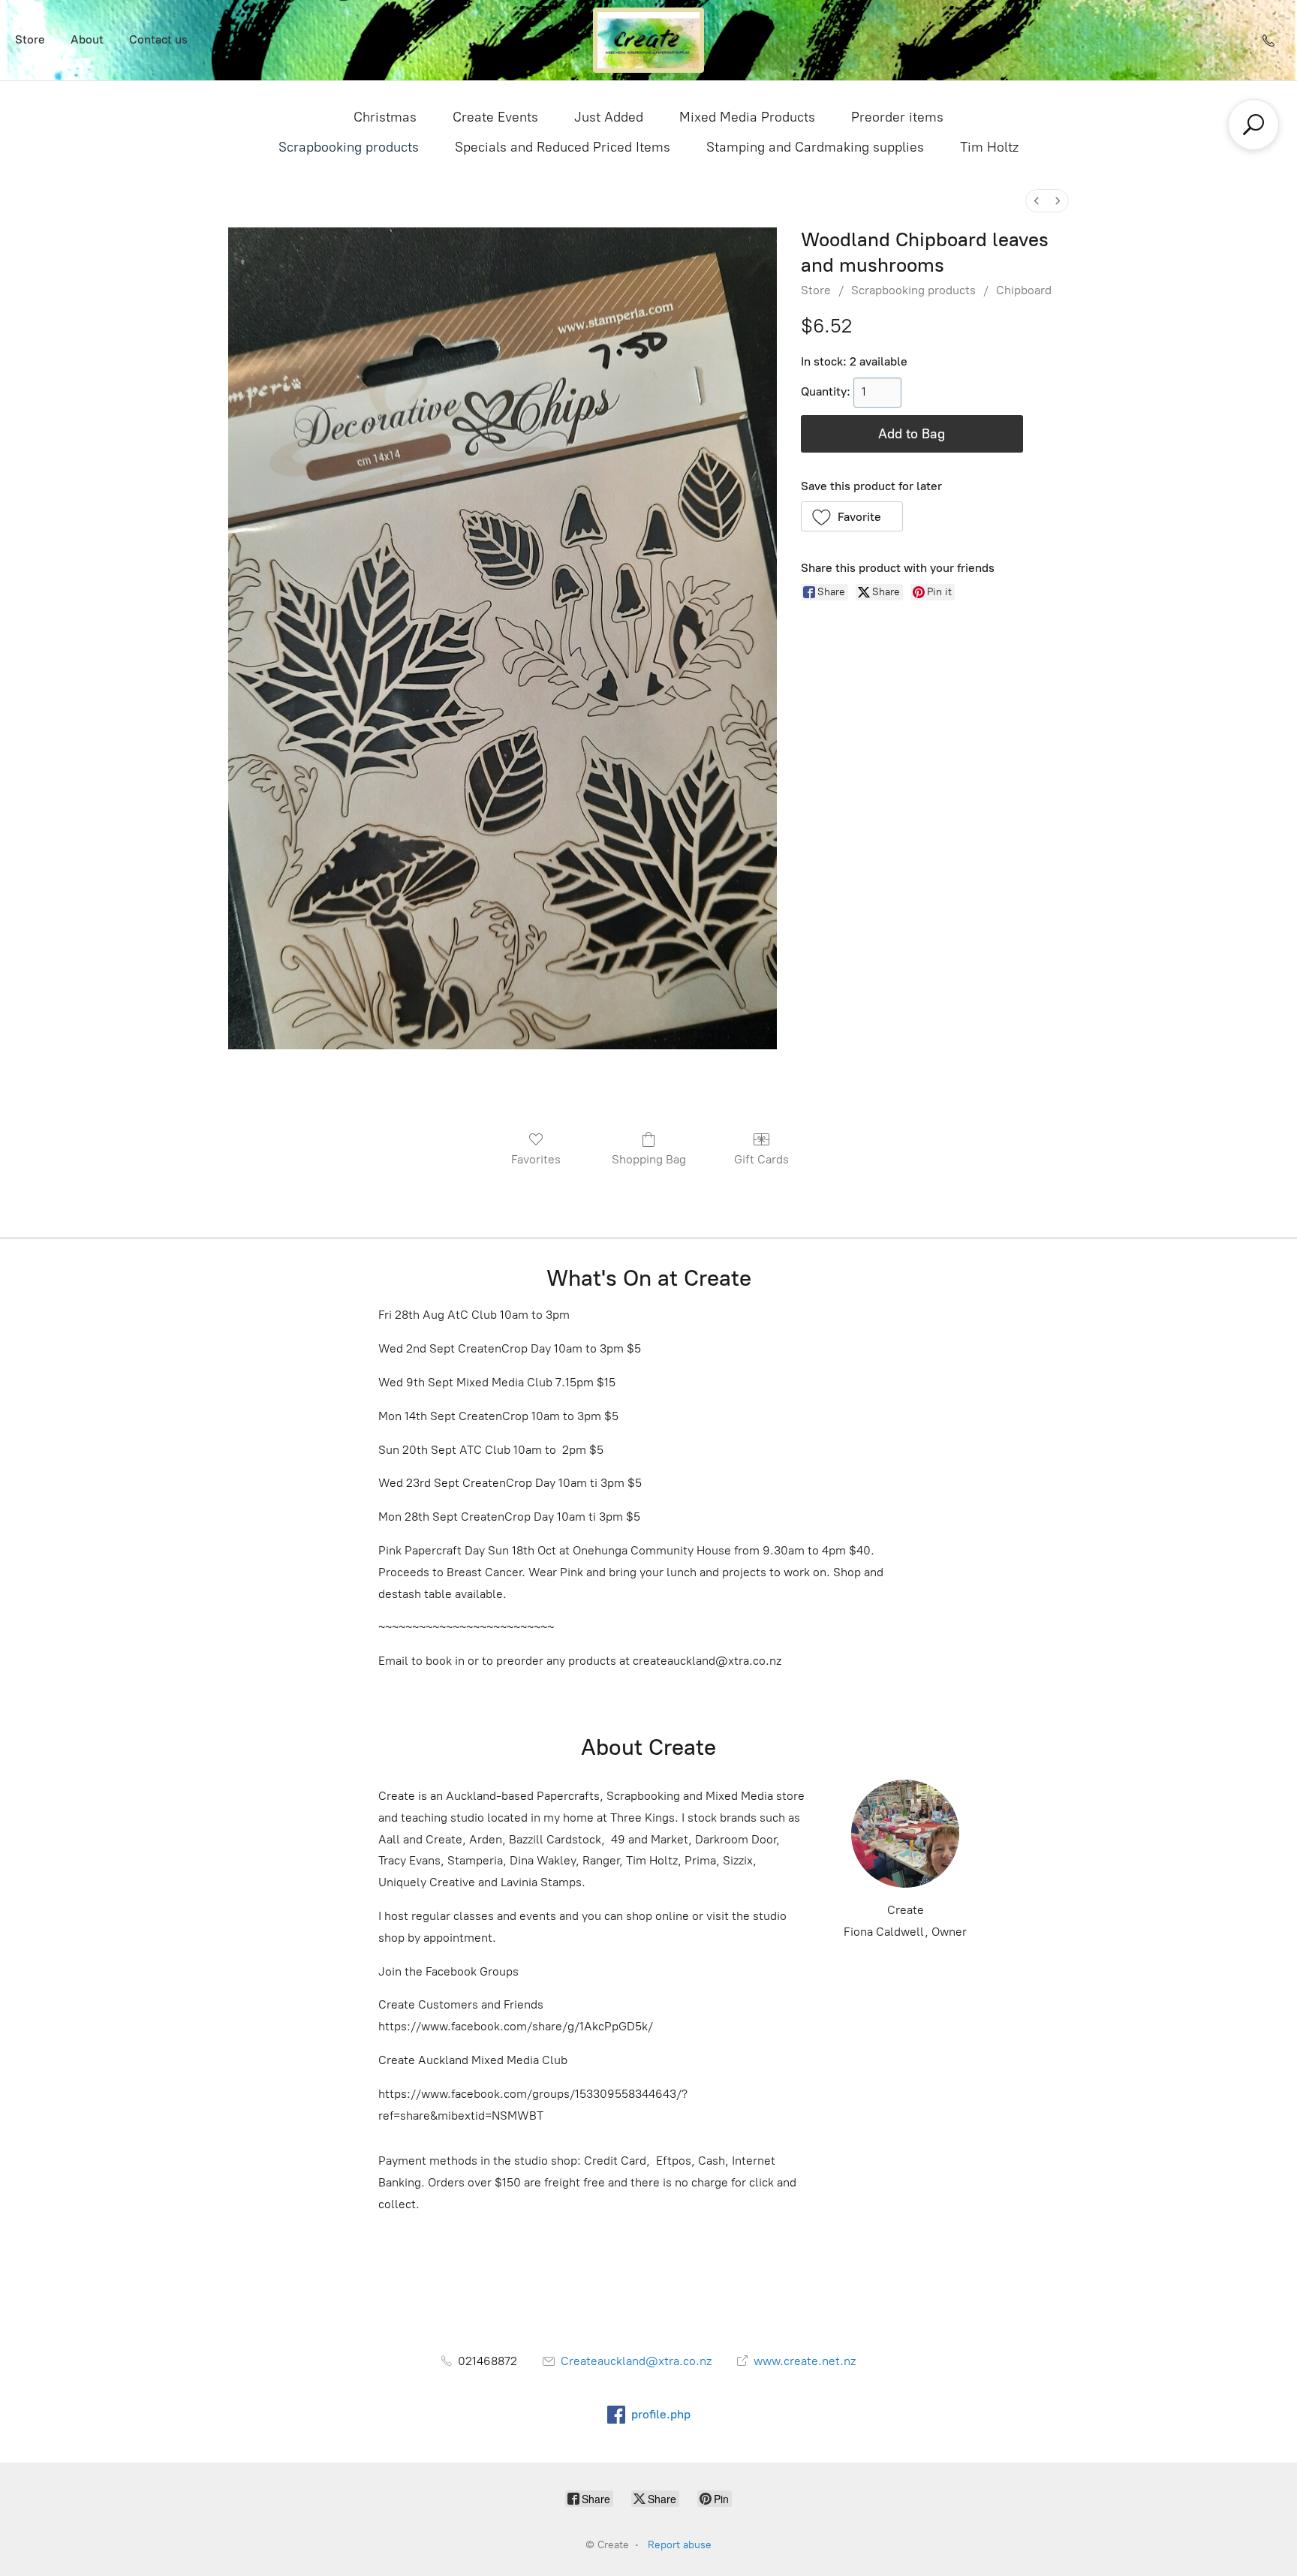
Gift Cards (761, 1159)
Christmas (385, 117)
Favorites (536, 1159)
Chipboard (1024, 290)
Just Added (609, 117)
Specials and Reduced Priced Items (563, 147)
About (87, 39)
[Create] (648, 40)
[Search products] (1253, 125)
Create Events (495, 117)
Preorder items (897, 117)
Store (30, 39)
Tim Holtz (989, 147)
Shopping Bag (649, 1159)
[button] (852, 516)
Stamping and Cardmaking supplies (815, 147)
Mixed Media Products (747, 117)
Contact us (158, 39)
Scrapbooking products (349, 147)
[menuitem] (1037, 201)
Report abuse (680, 2545)
